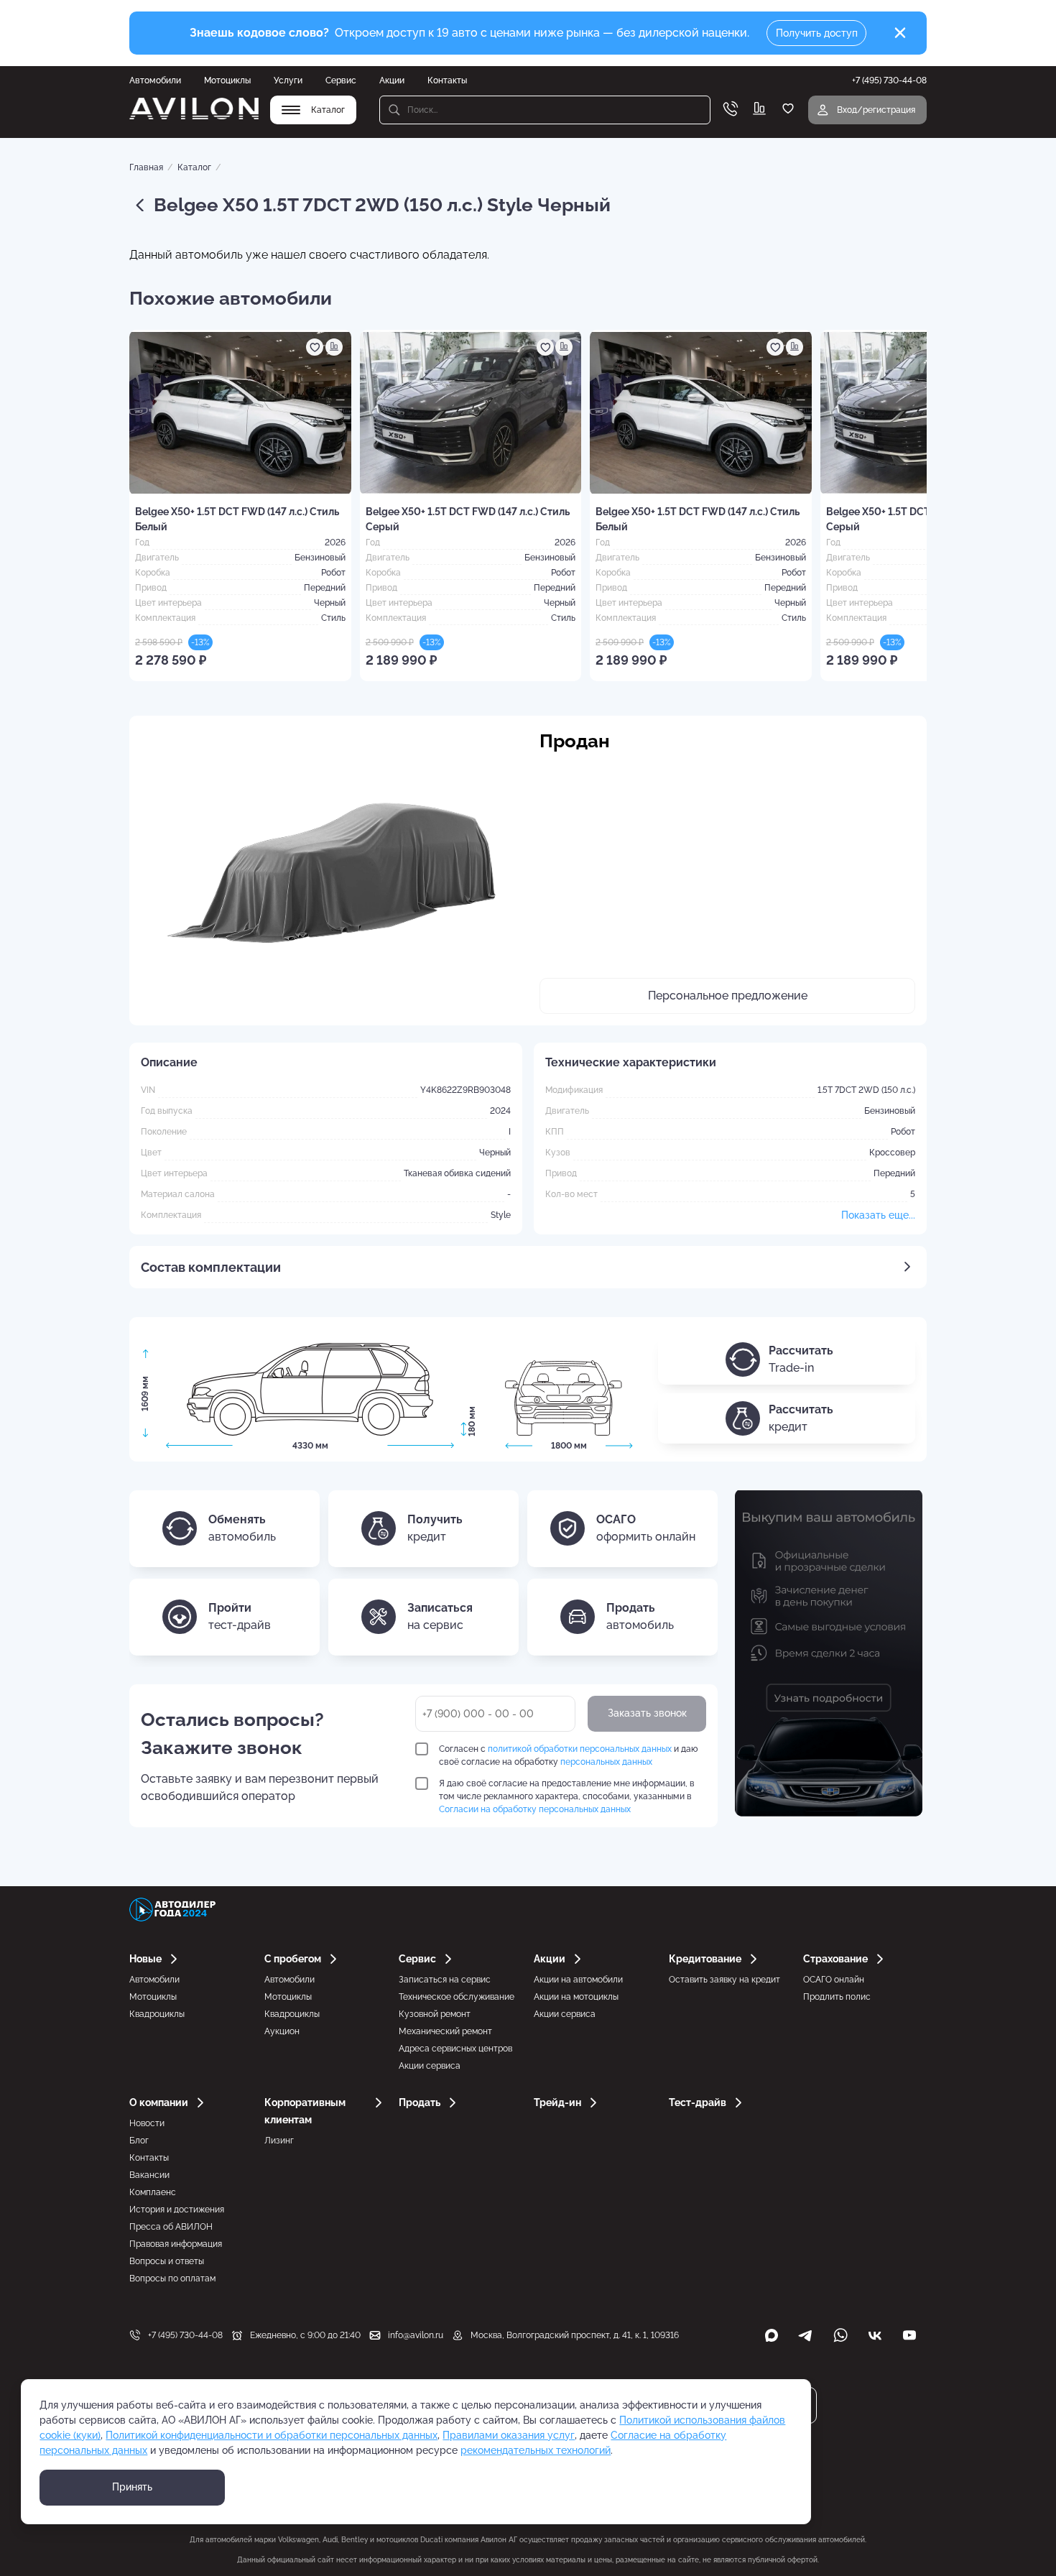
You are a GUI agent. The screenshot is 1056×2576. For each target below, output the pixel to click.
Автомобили (155, 80)
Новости (147, 2123)
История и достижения (177, 2210)
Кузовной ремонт (435, 2014)
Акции (392, 80)
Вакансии (149, 2175)
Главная (146, 167)
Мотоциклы (227, 80)
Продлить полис (837, 1997)
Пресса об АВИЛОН (171, 2227)
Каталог (194, 167)
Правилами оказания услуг (509, 2435)
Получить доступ (817, 33)
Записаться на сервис (445, 1980)
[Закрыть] (900, 33)
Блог (139, 2141)
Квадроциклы (157, 2014)
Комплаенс (153, 2192)
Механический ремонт (445, 2031)
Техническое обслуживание (457, 1997)
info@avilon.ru (416, 2335)
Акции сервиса (430, 2066)
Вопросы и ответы (167, 2261)
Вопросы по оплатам (172, 2279)
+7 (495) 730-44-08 (185, 2335)
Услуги (288, 80)
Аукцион (282, 2031)
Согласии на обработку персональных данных (535, 1809)
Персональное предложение (728, 996)
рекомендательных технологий (536, 2450)
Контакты (447, 80)
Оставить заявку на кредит (724, 1980)
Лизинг (279, 2141)
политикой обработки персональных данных (580, 1749)
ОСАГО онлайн (834, 1980)
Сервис (341, 80)
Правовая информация (176, 2244)
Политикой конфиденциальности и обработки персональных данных (272, 2435)
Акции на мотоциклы (576, 1997)
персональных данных (606, 1762)
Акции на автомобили (578, 1980)
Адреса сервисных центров (455, 2049)
